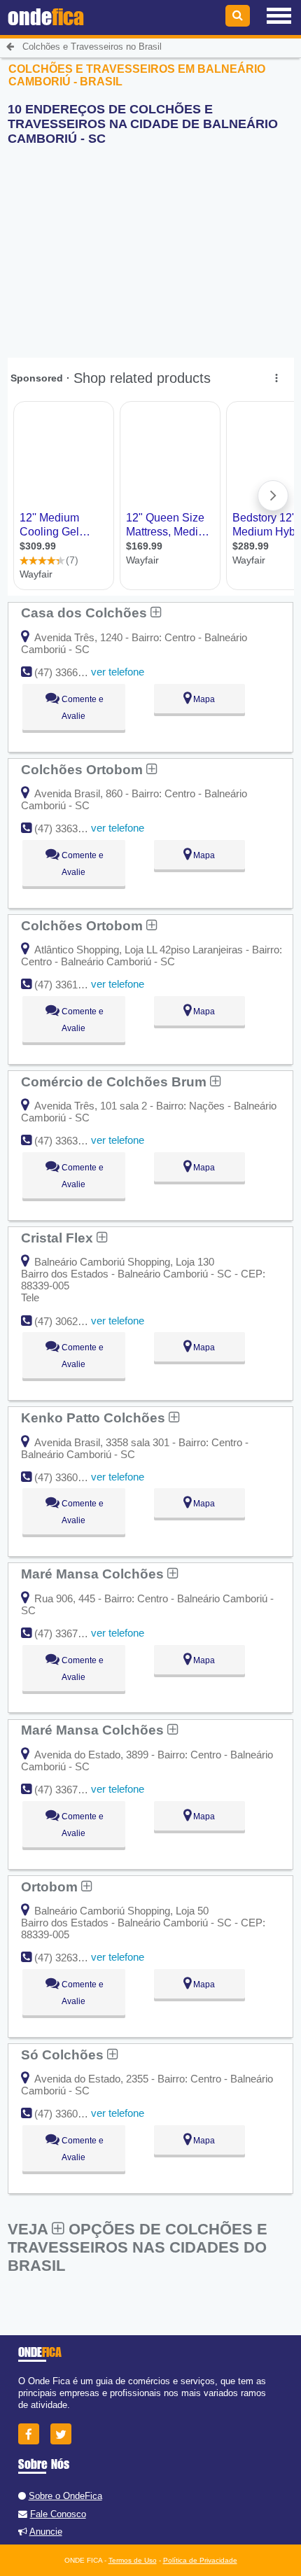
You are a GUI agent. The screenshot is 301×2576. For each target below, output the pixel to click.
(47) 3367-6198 (69, 1790)
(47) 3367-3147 (69, 1633)
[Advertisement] (113, 244)
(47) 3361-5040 (69, 985)
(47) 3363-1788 (69, 828)
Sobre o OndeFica (65, 2496)
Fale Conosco (58, 2514)
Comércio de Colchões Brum (115, 1081)
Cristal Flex (59, 1238)
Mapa (203, 699)
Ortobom (51, 1886)
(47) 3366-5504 (69, 672)
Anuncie (46, 2532)
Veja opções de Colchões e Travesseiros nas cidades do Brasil (138, 2247)
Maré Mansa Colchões (94, 1574)
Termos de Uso (133, 2560)
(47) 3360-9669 (69, 1477)
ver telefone (118, 672)
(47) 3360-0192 (69, 2114)
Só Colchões (64, 2054)
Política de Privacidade (200, 2560)
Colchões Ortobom (84, 769)
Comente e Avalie (82, 708)
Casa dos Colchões (86, 612)
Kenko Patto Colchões (95, 1417)
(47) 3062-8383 (69, 1321)
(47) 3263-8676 (69, 1958)
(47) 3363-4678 (69, 1141)
